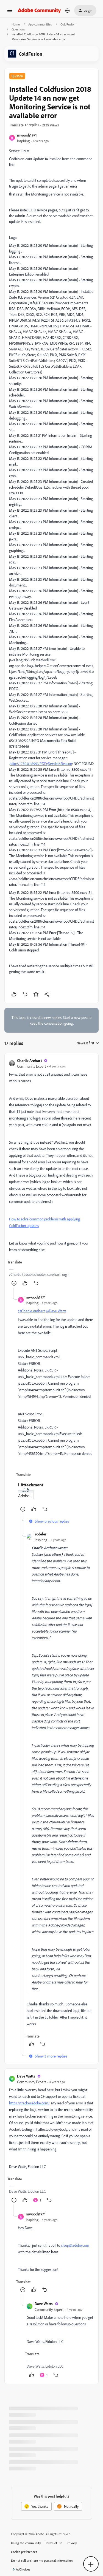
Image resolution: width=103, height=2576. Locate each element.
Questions (18, 29)
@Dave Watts (56, 1311)
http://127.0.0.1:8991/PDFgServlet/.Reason (41, 763)
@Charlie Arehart (31, 1311)
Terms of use (54, 2543)
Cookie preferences (24, 2552)
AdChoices (23, 2569)
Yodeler (41, 1534)
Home (16, 24)
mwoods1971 (27, 135)
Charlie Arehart (29, 1060)
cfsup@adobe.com (75, 2245)
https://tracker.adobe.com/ (29, 2103)
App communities (40, 24)
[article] (51, 1173)
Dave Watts (26, 2076)
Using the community (26, 2543)
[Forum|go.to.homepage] (39, 10)
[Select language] (68, 10)
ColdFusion (68, 24)
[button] (10, 12)
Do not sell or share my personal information (42, 2561)
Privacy (72, 2543)
